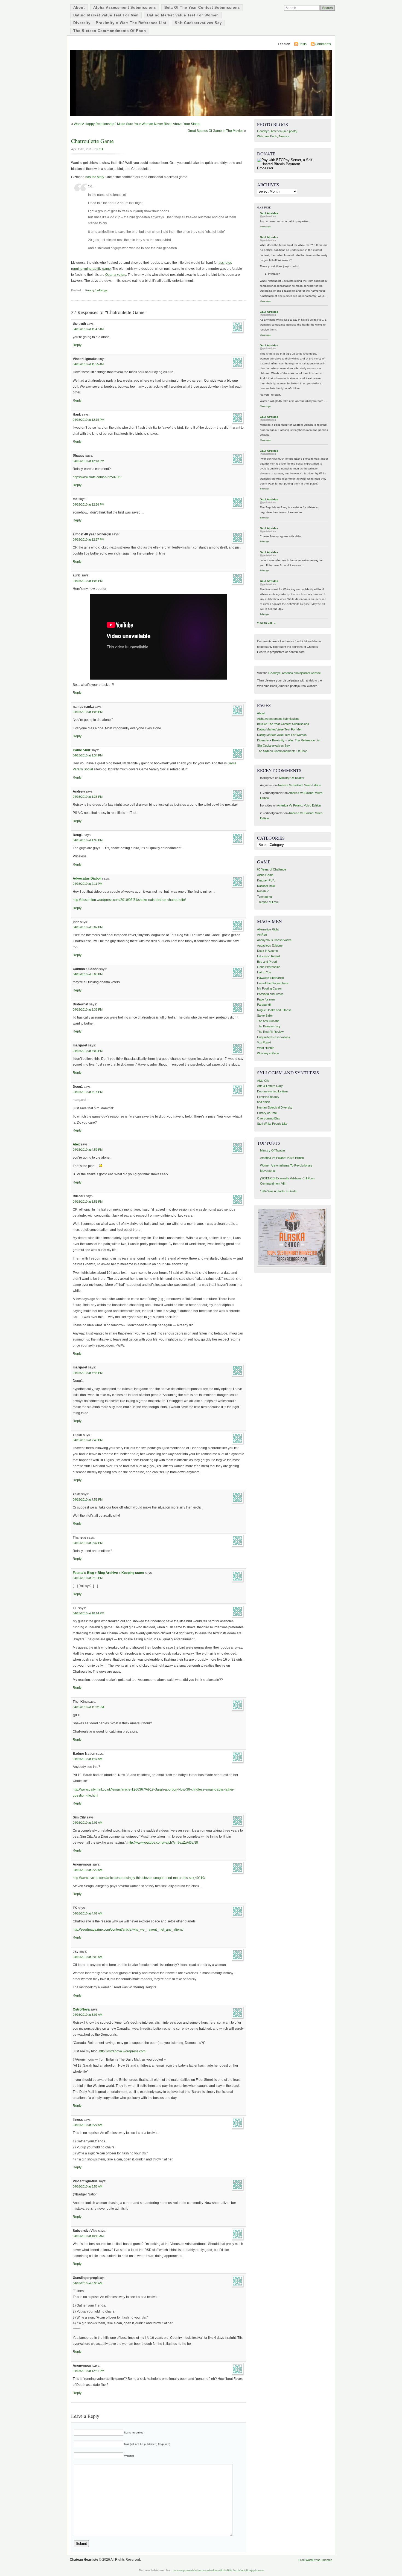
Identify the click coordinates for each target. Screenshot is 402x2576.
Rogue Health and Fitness (274, 1010)
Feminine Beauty (268, 1097)
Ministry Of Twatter (292, 778)
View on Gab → (266, 623)
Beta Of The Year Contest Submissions (202, 8)
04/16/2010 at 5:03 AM (88, 1957)
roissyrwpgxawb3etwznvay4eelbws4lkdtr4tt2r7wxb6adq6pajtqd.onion (218, 2570)
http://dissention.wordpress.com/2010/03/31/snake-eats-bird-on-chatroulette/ (129, 900)
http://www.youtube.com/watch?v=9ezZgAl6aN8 (163, 1843)
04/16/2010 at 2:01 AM (88, 1823)
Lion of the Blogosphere (273, 983)
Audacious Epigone (270, 945)
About (79, 8)
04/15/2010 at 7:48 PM (88, 1440)
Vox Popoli (264, 1042)
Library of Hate (267, 1113)
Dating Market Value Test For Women (183, 15)
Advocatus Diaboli (87, 878)
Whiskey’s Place (268, 1053)
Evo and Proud (267, 962)
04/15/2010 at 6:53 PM (88, 1202)
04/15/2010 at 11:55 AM (88, 364)
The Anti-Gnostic (268, 1021)
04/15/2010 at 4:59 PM (88, 1150)
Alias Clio (263, 1081)
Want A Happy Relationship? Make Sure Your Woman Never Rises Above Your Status (137, 124)
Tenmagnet (264, 897)
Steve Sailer (265, 1016)
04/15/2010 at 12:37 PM (88, 539)
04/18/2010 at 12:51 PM (88, 2371)
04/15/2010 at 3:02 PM (88, 927)
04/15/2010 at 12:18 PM (88, 461)
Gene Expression (269, 967)
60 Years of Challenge (272, 869)
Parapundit (264, 1005)
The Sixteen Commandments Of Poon (110, 31)
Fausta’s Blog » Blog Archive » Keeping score (108, 1573)
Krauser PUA (266, 880)
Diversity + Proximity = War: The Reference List (120, 23)
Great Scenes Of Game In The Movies (215, 131)
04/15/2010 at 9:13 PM (88, 1578)
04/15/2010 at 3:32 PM (88, 1009)
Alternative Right (268, 929)
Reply (77, 345)
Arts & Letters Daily (270, 1086)
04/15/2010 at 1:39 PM (88, 840)
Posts (302, 44)
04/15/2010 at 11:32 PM (88, 1707)
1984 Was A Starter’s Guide (278, 1191)
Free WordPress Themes (315, 2560)
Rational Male (266, 886)
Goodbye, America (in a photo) (277, 131)
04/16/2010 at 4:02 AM (88, 1913)
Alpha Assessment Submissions (125, 8)
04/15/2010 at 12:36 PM (88, 504)
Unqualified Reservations (274, 1037)
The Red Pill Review (270, 1032)
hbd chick (263, 1102)
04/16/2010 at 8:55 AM (88, 2186)
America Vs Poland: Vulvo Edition (299, 785)
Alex (76, 1144)
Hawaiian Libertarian (270, 978)
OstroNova (81, 2009)
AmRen (262, 935)
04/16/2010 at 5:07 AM (88, 2015)
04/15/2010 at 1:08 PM (88, 712)
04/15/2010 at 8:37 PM (88, 1543)
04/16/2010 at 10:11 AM (88, 2236)
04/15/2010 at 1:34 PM (88, 755)
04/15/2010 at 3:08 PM (88, 974)
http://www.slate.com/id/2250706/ (97, 477)
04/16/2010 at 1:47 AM (88, 1759)
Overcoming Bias (269, 1118)
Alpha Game (265, 875)
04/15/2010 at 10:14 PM (88, 1613)
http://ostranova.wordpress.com (122, 2051)
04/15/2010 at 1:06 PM (88, 581)
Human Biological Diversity (275, 1107)
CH (101, 149)
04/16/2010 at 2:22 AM (88, 1870)
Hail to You (264, 972)
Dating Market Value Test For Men (106, 15)
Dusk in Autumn (267, 951)
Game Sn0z (82, 750)
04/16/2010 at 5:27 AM (88, 2125)
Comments (323, 44)
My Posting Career (270, 988)
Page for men (266, 999)
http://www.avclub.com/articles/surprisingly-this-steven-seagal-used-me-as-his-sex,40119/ (139, 1878)
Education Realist (269, 956)
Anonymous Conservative (274, 940)
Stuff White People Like (272, 1124)
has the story (95, 177)
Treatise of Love (268, 902)
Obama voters (116, 275)
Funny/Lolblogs (96, 290)
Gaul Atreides (269, 213)
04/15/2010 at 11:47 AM (88, 329)
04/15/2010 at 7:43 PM (88, 1373)
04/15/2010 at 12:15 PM (88, 420)
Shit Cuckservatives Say (198, 23)
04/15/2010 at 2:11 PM (88, 884)
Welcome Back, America (273, 136)
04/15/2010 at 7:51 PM (88, 1499)
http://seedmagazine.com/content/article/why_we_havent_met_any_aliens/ (128, 1930)
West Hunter (265, 1048)
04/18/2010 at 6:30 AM (88, 2283)
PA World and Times (270, 994)
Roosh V (263, 891)
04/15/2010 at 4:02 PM (88, 1051)
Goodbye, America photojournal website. (295, 673)
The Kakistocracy (269, 1026)
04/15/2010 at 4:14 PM (88, 1092)
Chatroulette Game (92, 141)
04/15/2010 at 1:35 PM (88, 797)
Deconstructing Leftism (272, 1091)
